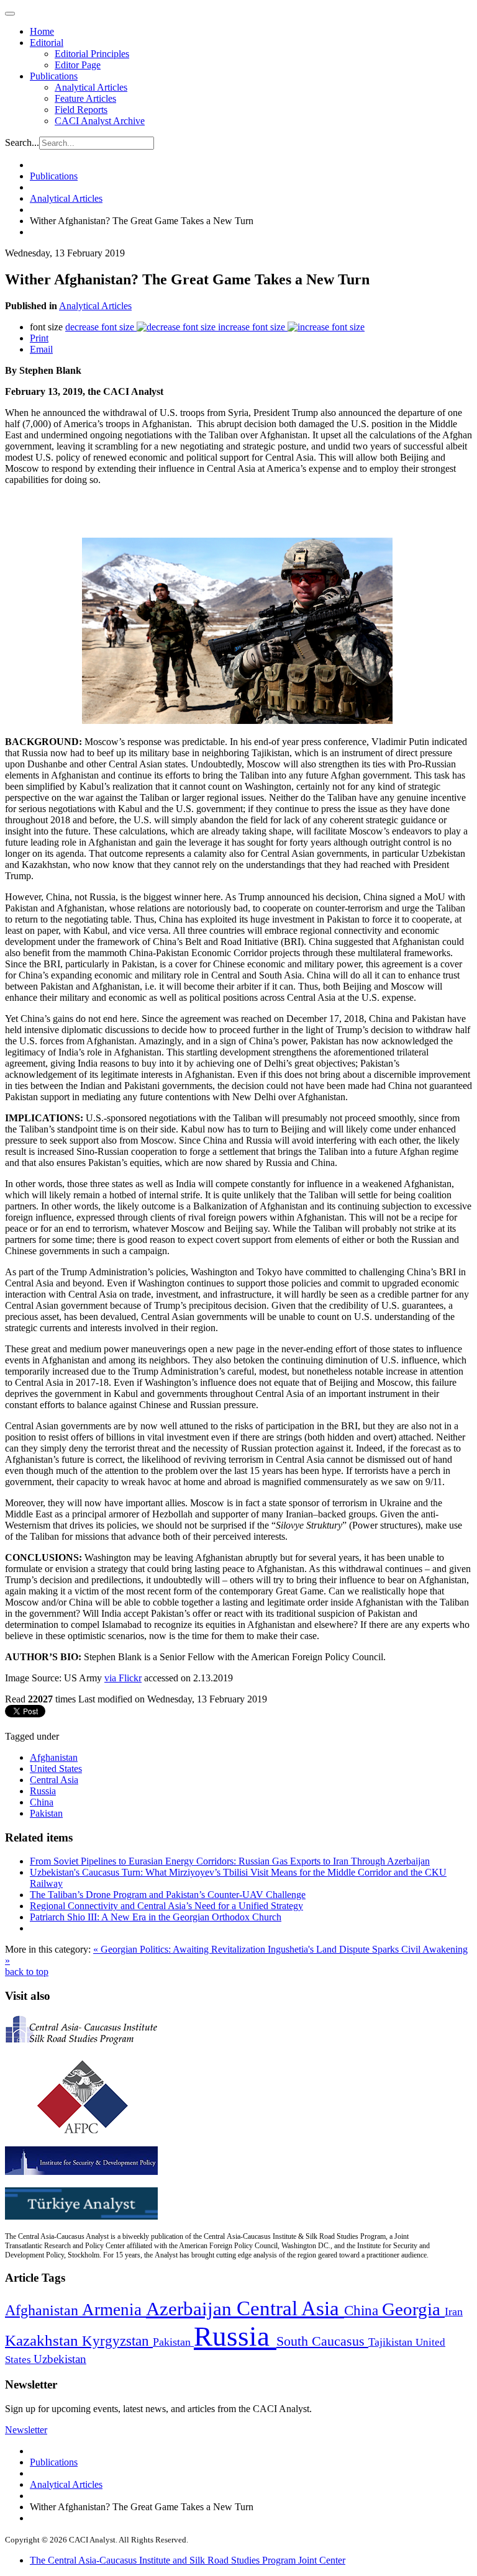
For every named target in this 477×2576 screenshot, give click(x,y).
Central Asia (54, 1780)
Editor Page (78, 65)
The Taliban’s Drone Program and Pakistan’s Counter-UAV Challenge (168, 1895)
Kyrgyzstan (117, 2341)
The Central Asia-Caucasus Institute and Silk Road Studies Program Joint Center (188, 2560)
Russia (43, 1791)
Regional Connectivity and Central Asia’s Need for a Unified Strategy (166, 1906)
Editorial (47, 43)
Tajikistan (392, 2342)
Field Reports (81, 110)
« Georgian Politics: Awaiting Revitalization (180, 1949)
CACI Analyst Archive (100, 121)
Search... (22, 142)
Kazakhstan (43, 2340)
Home (42, 31)
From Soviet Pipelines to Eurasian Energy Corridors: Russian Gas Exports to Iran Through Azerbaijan (230, 1861)
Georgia (413, 2309)
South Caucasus (322, 2341)
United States (56, 1769)
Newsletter (26, 2430)
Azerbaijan (191, 2309)
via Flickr (123, 1678)
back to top (27, 1972)
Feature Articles (85, 98)
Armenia (114, 2310)
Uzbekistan (60, 2359)
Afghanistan (54, 1757)
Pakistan (46, 1813)
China (42, 1802)
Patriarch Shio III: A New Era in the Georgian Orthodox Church (156, 1917)
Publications (54, 76)
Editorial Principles (92, 54)
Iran (454, 2312)
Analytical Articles (91, 87)
